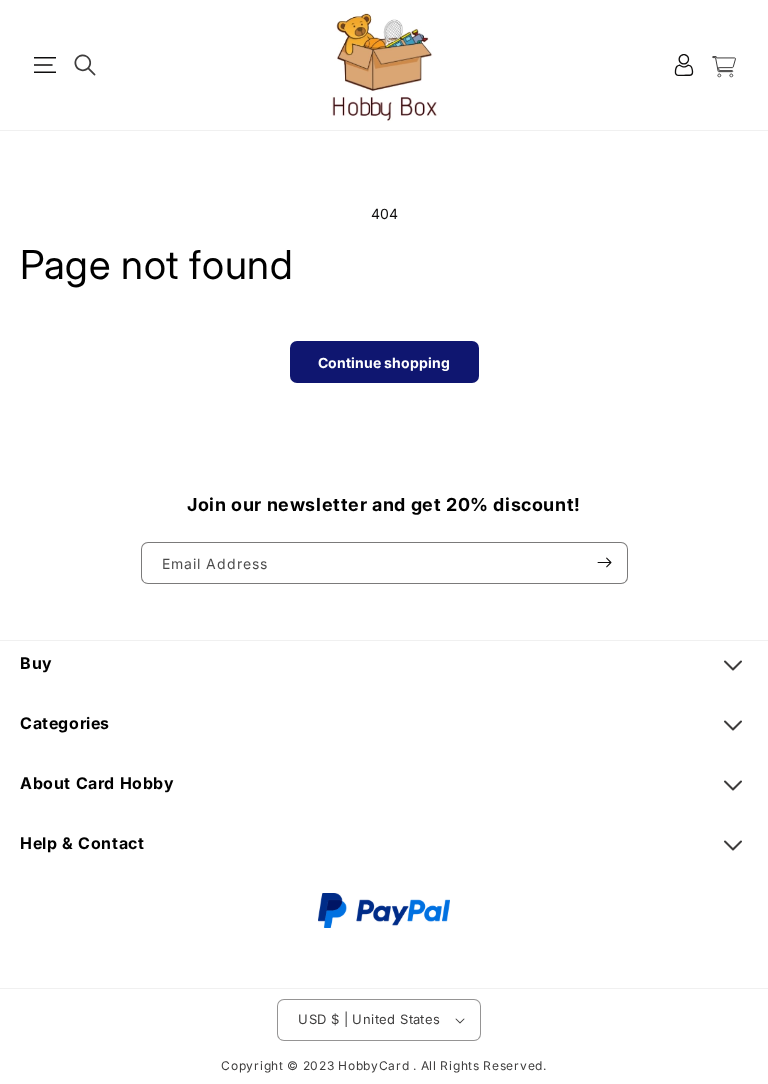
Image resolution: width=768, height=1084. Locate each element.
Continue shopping (384, 362)
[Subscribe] (605, 563)
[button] (44, 65)
